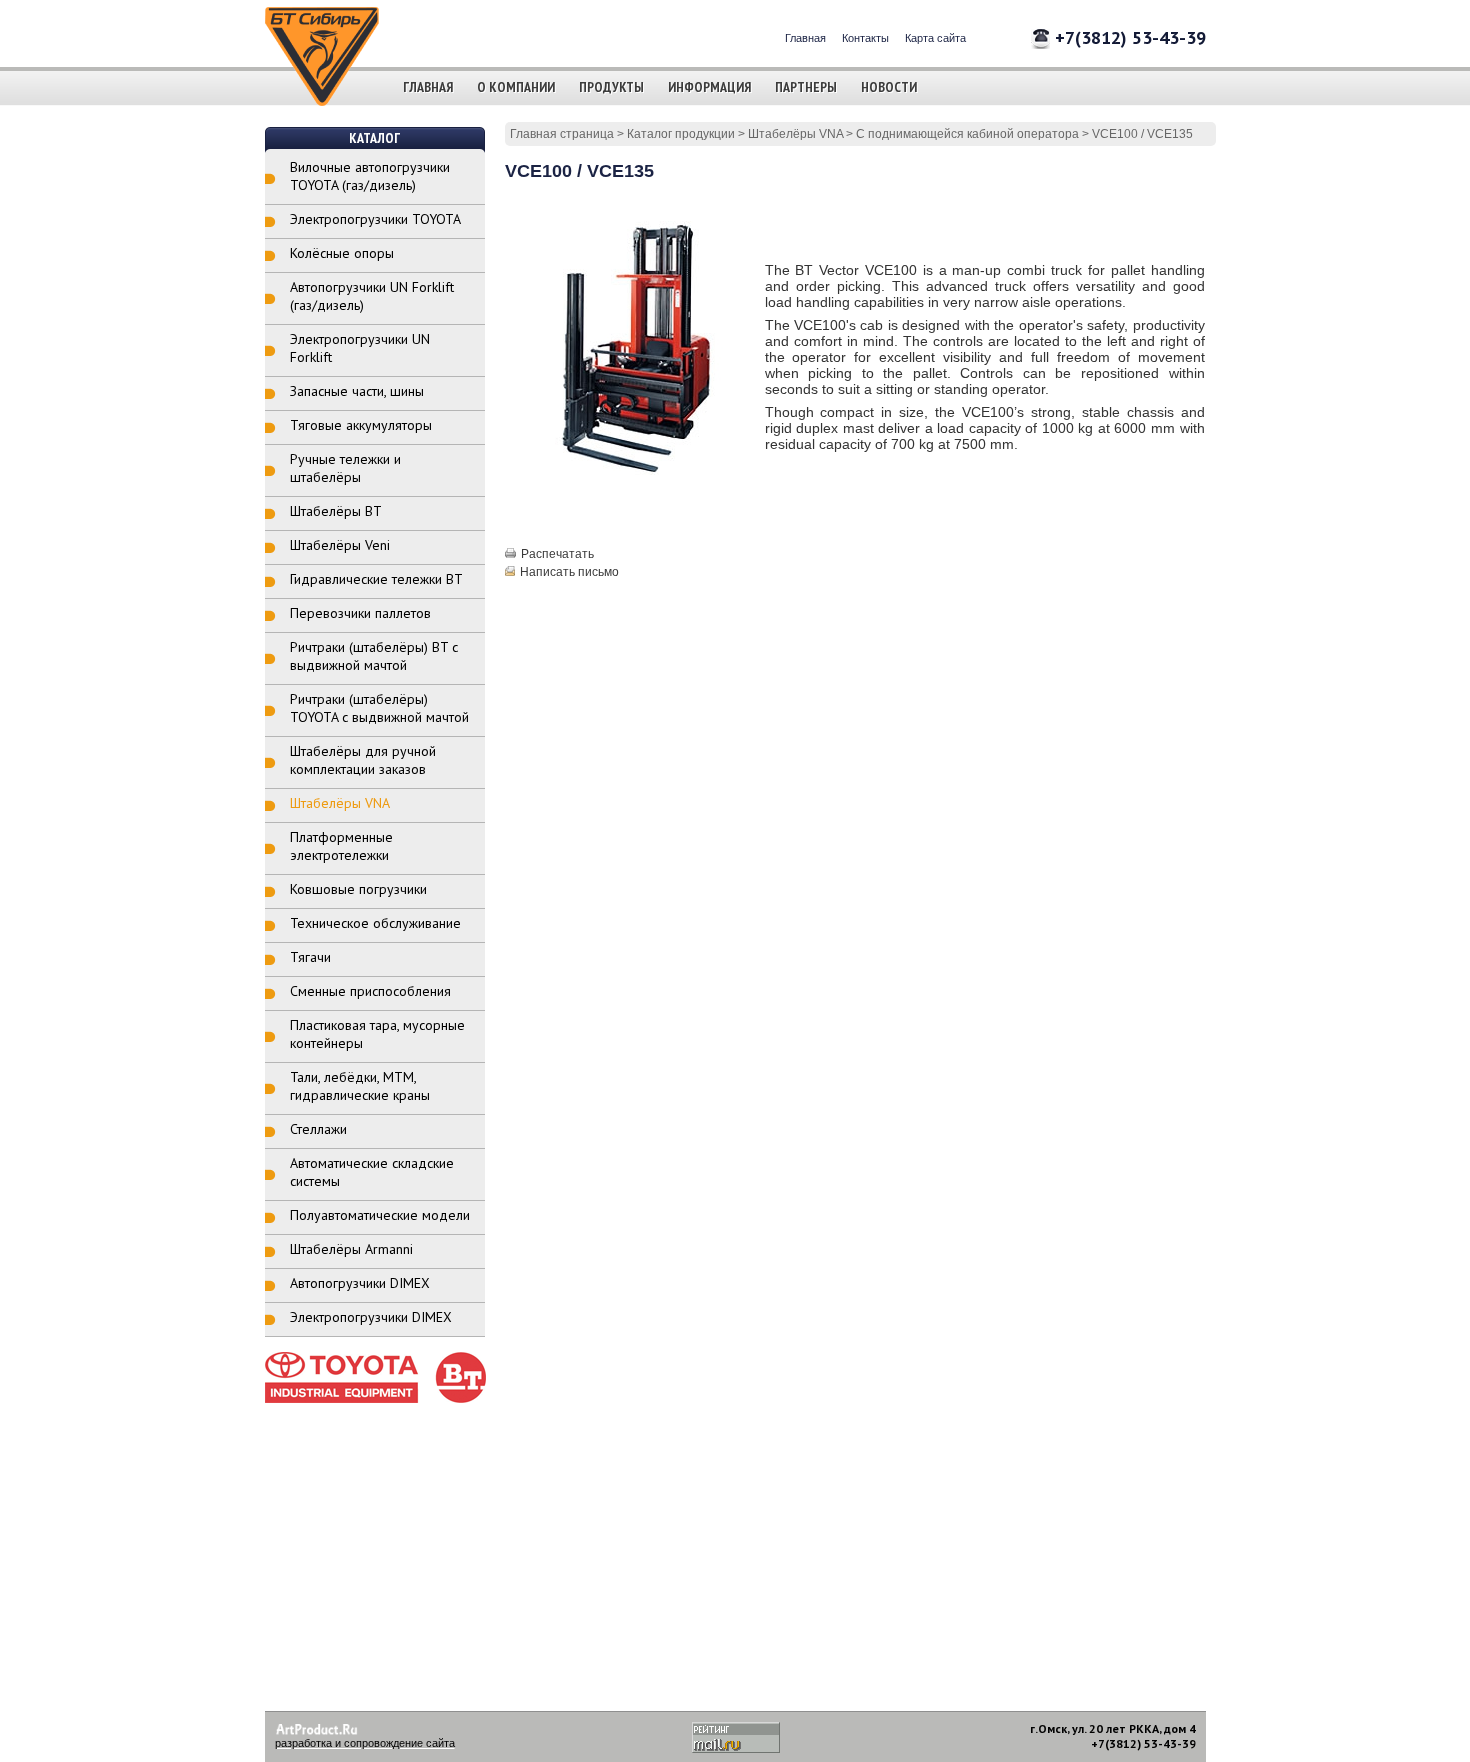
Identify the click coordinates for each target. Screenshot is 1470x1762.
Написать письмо (569, 572)
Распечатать (557, 554)
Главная (805, 38)
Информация (709, 87)
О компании (516, 87)
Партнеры (806, 87)
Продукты (611, 87)
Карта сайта (935, 38)
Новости (889, 87)
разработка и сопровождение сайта (365, 1743)
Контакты (865, 38)
